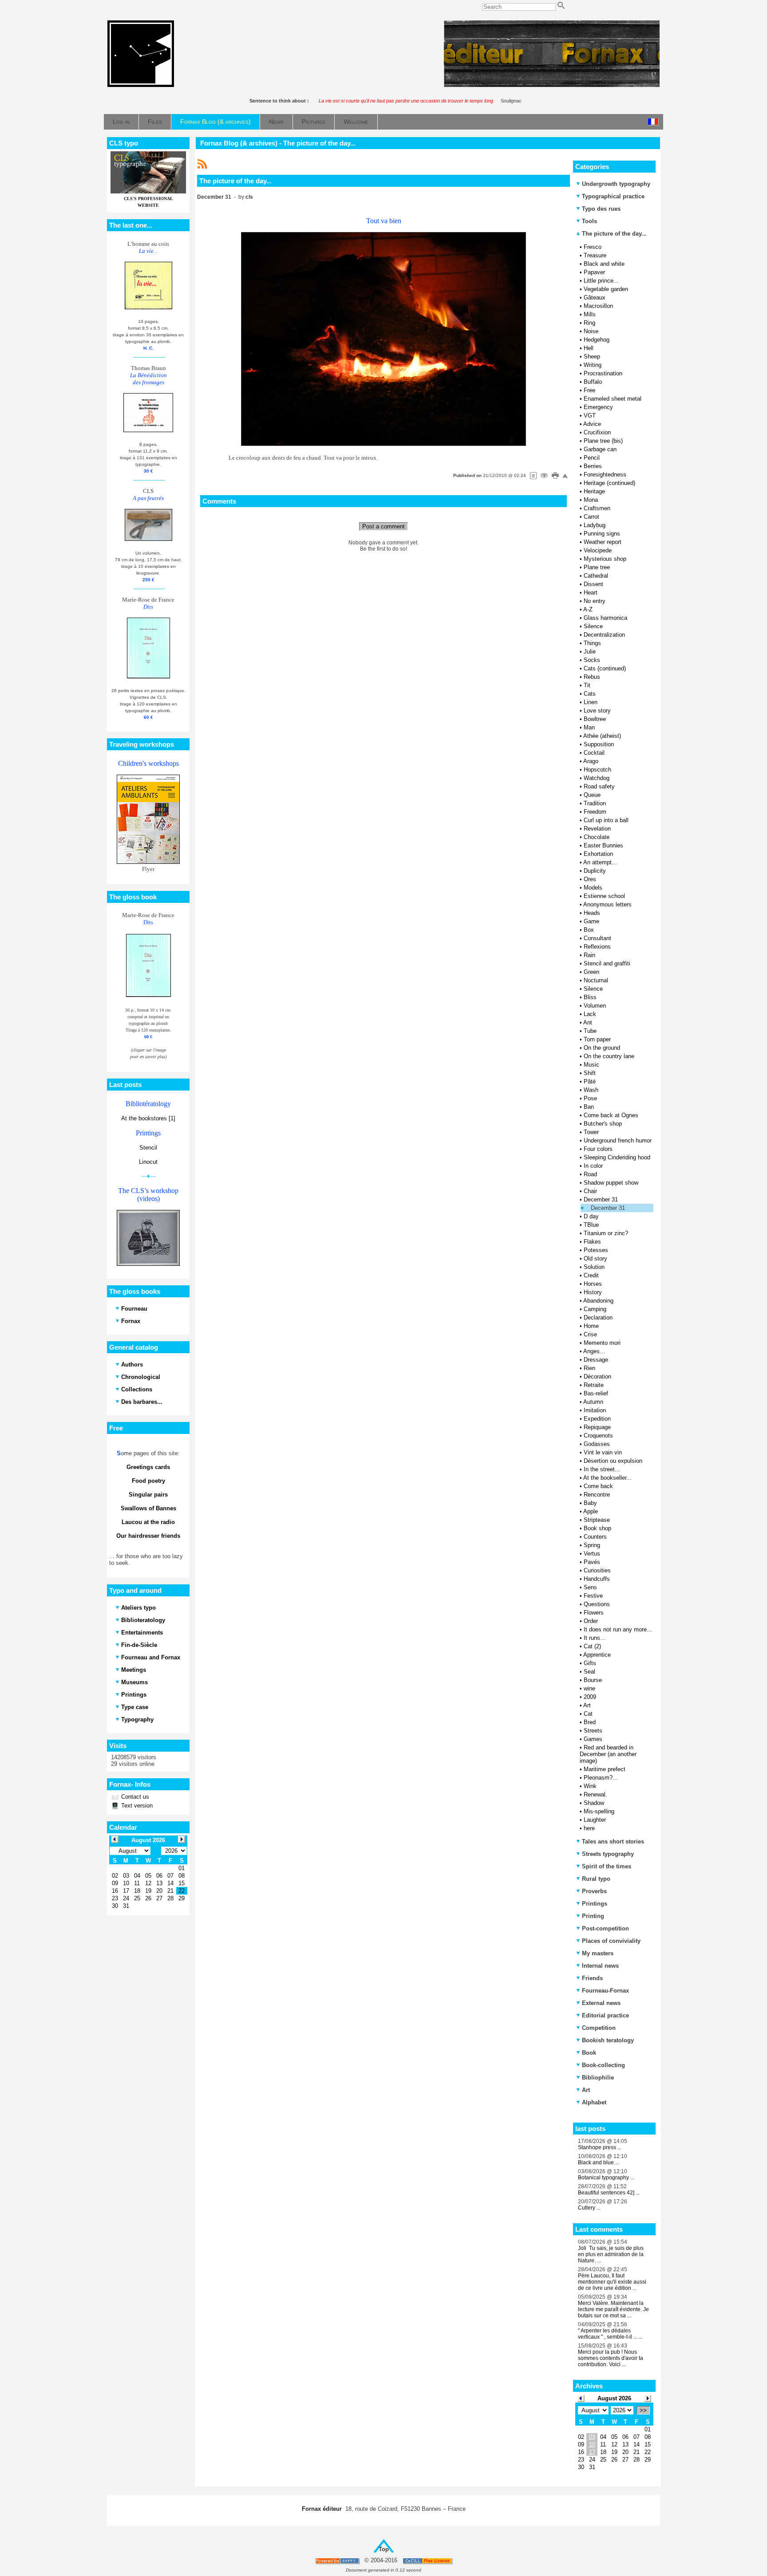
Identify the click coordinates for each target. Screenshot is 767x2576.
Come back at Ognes (611, 1115)
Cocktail (594, 753)
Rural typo (596, 1879)
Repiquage (597, 1427)
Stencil (148, 1148)
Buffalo (593, 382)
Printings (595, 1904)
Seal (589, 1672)
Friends (592, 1978)
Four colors (598, 1149)
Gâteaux (595, 297)
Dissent (593, 584)
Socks (592, 660)
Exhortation (598, 854)
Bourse (593, 1680)
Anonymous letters (607, 904)
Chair (590, 1191)
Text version (136, 1806)
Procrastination (603, 373)
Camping (595, 1309)
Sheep (592, 356)
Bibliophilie (598, 2078)
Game (591, 921)
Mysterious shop (605, 559)
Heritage (594, 491)
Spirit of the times (607, 1866)
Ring (589, 323)
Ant (588, 1022)
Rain (589, 955)
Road (590, 1174)
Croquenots (598, 1436)
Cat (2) (592, 1646)
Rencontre (597, 1495)
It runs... (595, 1638)
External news (601, 2003)
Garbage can (600, 449)
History (593, 1292)
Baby (590, 1503)
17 (592, 2452)
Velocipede (598, 550)
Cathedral (596, 576)
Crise (590, 1334)
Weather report (603, 542)
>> (643, 2410)
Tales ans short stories (613, 1841)
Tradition (595, 803)
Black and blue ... (599, 2162)
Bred (590, 1722)
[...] (552, 85)
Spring (592, 1545)
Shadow (594, 1803)
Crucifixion (597, 432)
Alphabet (594, 2102)
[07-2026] (581, 2398)
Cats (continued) (605, 668)
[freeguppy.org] (338, 2561)
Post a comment (383, 526)
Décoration (597, 1377)
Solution (594, 1267)
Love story (597, 711)
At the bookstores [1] (148, 1118)
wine (589, 1688)
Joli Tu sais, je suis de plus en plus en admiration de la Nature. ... (611, 2254)
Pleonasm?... (601, 1778)
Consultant (597, 938)
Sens (590, 1587)
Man (589, 727)
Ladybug (595, 525)
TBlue (591, 1225)
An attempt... (600, 862)
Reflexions (597, 947)
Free (589, 390)
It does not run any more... (618, 1629)
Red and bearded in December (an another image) (608, 1754)
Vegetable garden (606, 289)
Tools (589, 221)
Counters (595, 1537)
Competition (599, 2028)
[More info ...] (428, 2561)
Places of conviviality (611, 1941)
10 (592, 2444)
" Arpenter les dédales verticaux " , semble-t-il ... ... (610, 2334)
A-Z (588, 609)
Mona (591, 500)
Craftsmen (597, 508)
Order (591, 1621)
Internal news (600, 1966)
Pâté (590, 1081)
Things (592, 643)
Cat (588, 1714)
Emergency (598, 407)
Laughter (595, 1820)
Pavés (592, 1562)
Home (591, 1326)
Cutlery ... (589, 2208)
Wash (591, 1090)
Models (593, 888)
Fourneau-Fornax (605, 1991)
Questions (597, 1604)
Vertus (592, 1554)
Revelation (597, 829)
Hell (589, 348)
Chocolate (597, 837)
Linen (591, 702)
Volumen (595, 1006)
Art (587, 1705)
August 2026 (614, 2398)
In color (593, 1166)
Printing (593, 1916)
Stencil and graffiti (607, 963)
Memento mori (602, 1343)
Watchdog (597, 778)
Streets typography (608, 1854)
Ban (589, 1107)
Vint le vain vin (603, 1452)
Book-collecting (603, 2065)
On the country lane (609, 1056)
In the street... (602, 1469)
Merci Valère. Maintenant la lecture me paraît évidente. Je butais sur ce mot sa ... (613, 2309)
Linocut (148, 1162)
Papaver (594, 272)
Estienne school (604, 896)
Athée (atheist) (602, 736)
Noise (591, 331)
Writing (593, 365)
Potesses (596, 1250)
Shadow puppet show (611, 1183)
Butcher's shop (603, 1124)
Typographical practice (613, 196)
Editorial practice (605, 2015)
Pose (590, 1098)
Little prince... (601, 281)
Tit (587, 685)
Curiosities (597, 1570)
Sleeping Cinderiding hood (617, 1157)
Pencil (592, 458)
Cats (590, 694)
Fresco (593, 247)
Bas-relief (596, 1393)
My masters (598, 1953)
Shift (590, 1073)
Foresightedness (605, 475)
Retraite (594, 1385)
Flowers (594, 1613)
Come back (598, 1486)
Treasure (595, 255)
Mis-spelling (599, 1811)
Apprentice (597, 1655)
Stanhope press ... (600, 2147)
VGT (590, 416)
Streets (593, 1731)
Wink (590, 1786)
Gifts (590, 1663)
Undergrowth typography (616, 184)
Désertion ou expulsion (613, 1461)
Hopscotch (597, 770)
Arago (591, 761)
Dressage (596, 1360)
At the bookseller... (607, 1478)
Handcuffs (597, 1579)
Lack (590, 1014)
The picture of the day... (613, 234)
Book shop (597, 1528)
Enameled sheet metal (613, 399)
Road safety (599, 786)
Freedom (595, 812)
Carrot (591, 517)
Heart (591, 593)
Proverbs (594, 1891)
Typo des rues (601, 209)
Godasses (597, 1444)
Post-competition (605, 1928)
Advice (592, 424)
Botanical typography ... (606, 2178)
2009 (590, 1697)
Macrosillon (598, 306)
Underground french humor (618, 1140)
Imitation (595, 1410)
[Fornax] (141, 85)
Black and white (604, 264)
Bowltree (595, 719)
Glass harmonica (605, 618)
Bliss (590, 997)
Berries (593, 466)
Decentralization (604, 635)
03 (592, 2437)
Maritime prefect (605, 1769)
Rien (589, 1368)
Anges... (594, 1351)
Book (589, 2053)
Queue (592, 795)
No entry (595, 601)
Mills (590, 314)
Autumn (593, 1402)
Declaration (598, 1318)
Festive (593, 1596)
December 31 (601, 1199)
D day (591, 1216)
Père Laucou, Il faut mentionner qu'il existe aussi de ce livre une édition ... (612, 2282)
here (589, 1828)
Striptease (597, 1520)
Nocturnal (596, 980)
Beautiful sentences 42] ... (609, 2193)
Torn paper (597, 1039)
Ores (590, 879)
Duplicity (595, 871)
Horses (593, 1284)
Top (384, 2549)
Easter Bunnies (603, 845)
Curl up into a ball (606, 820)
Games (593, 1739)
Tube (590, 1031)
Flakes (592, 1242)
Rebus (592, 677)
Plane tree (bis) (603, 441)
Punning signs (602, 534)
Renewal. (595, 1794)
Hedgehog (597, 340)
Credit (591, 1275)
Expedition (597, 1419)
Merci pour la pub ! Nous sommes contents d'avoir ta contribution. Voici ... (611, 2358)
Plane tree (597, 567)
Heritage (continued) (609, 483)
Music (591, 1065)
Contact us (134, 1797)
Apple (591, 1511)
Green (591, 972)
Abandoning (598, 1301)
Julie (590, 652)
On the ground (602, 1048)
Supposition (599, 744)
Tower (591, 1132)
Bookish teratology (608, 2040)
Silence (593, 626)
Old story (595, 1258)
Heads (592, 913)
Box (589, 930)
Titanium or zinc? (606, 1233)
